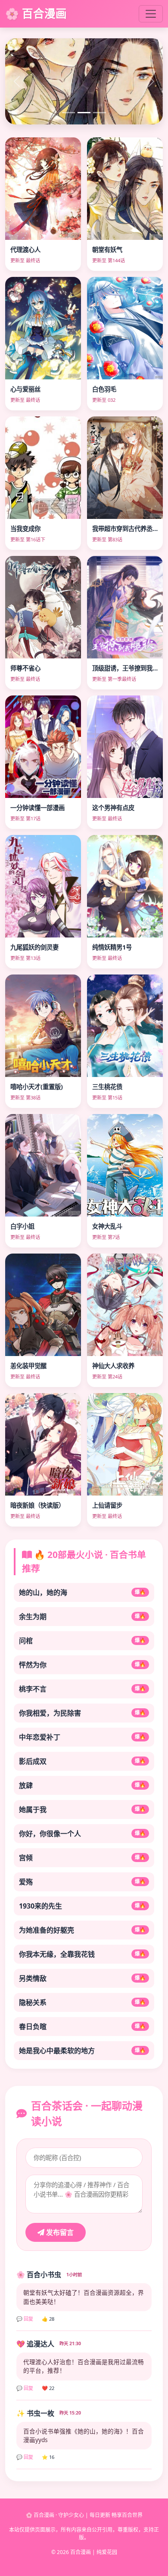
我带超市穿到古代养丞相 (125, 529)
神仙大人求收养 (113, 1366)
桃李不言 (82, 1689)
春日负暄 (82, 2027)
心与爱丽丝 (25, 389)
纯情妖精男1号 (112, 947)
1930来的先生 (82, 1906)
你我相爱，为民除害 (82, 1713)
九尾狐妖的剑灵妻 (34, 947)
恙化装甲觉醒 (28, 1366)
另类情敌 (82, 1978)
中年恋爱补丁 (82, 1737)
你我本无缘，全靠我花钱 (82, 1954)
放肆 (82, 1785)
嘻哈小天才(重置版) (37, 1087)
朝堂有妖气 (107, 250)
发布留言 (59, 2232)
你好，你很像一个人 (82, 1834)
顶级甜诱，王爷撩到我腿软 (128, 668)
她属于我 (82, 1809)
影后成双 (82, 1761)
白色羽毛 (104, 389)
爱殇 (82, 1882)
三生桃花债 (107, 1087)
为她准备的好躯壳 (82, 1930)
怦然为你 (82, 1665)
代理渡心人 (25, 250)
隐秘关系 (82, 2002)
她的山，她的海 (82, 1592)
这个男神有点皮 (113, 808)
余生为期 (82, 1617)
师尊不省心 (25, 668)
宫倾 (82, 1858)
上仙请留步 (107, 1505)
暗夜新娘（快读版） (37, 1505)
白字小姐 (22, 1226)
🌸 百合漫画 (36, 14)
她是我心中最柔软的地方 (82, 2051)
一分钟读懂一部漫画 (37, 808)
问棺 (82, 1641)
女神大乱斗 (107, 1226)
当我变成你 (25, 529)
